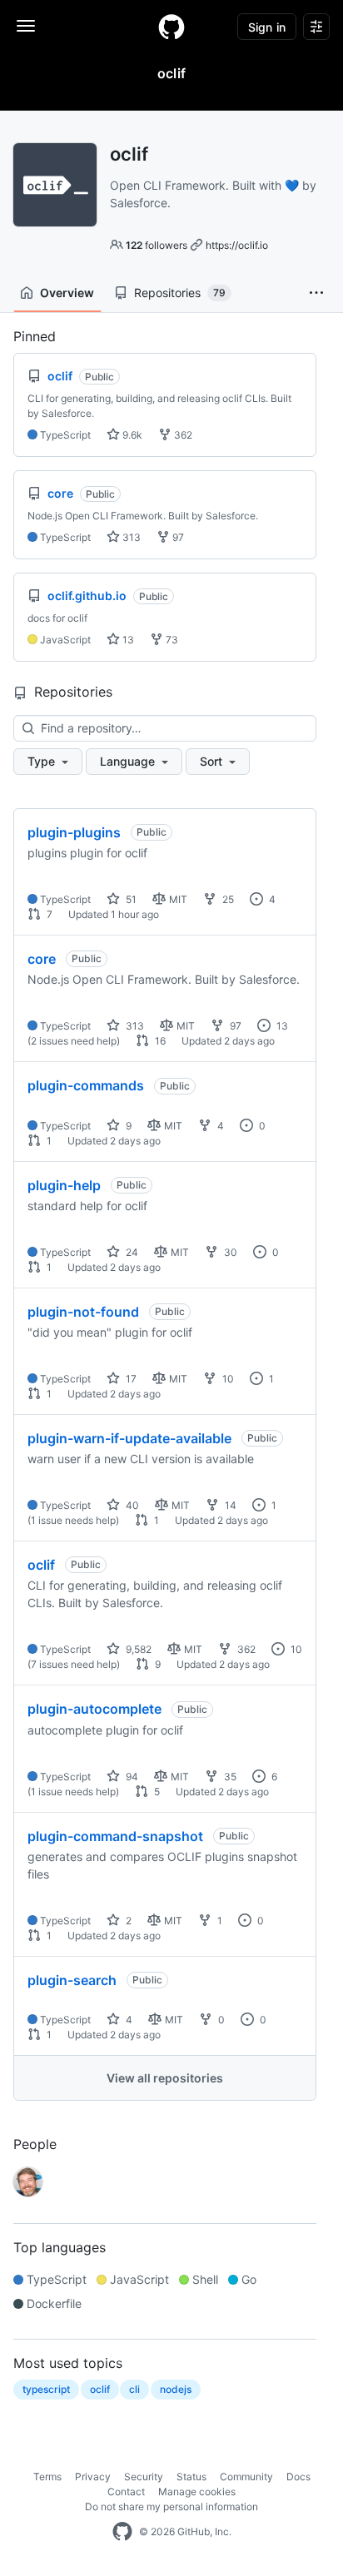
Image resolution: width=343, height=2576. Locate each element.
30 (229, 1252)
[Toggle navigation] (26, 26)
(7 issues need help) (74, 1664)
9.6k (131, 435)
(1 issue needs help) (73, 1520)
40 (131, 1505)
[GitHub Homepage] (122, 2532)
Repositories (180, 293)
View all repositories (165, 2078)
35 (229, 1777)
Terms (47, 2477)
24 (131, 1252)
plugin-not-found (83, 1312)
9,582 (137, 1649)
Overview (67, 293)
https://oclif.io (237, 245)
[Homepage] (171, 27)
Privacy (93, 2477)
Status (191, 2477)
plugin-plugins (74, 832)
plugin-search (72, 1980)
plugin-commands (86, 1085)
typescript (46, 2389)
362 (182, 435)
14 (229, 1505)
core (42, 959)
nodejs (176, 2389)
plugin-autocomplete (94, 1709)
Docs (298, 2477)
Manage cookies (197, 2492)
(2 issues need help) (74, 1041)
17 (130, 1379)
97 (177, 537)
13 (127, 640)
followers (157, 245)
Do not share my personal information (171, 2507)
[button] (316, 293)
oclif (41, 1565)
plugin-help (64, 1185)
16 (159, 1041)
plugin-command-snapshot (115, 1836)
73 (171, 640)
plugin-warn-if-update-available (129, 1438)
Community (246, 2477)
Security (144, 2477)
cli (134, 2389)
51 (130, 899)
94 (131, 1777)
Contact (126, 2492)
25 (227, 899)
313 (130, 537)
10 (227, 1379)
